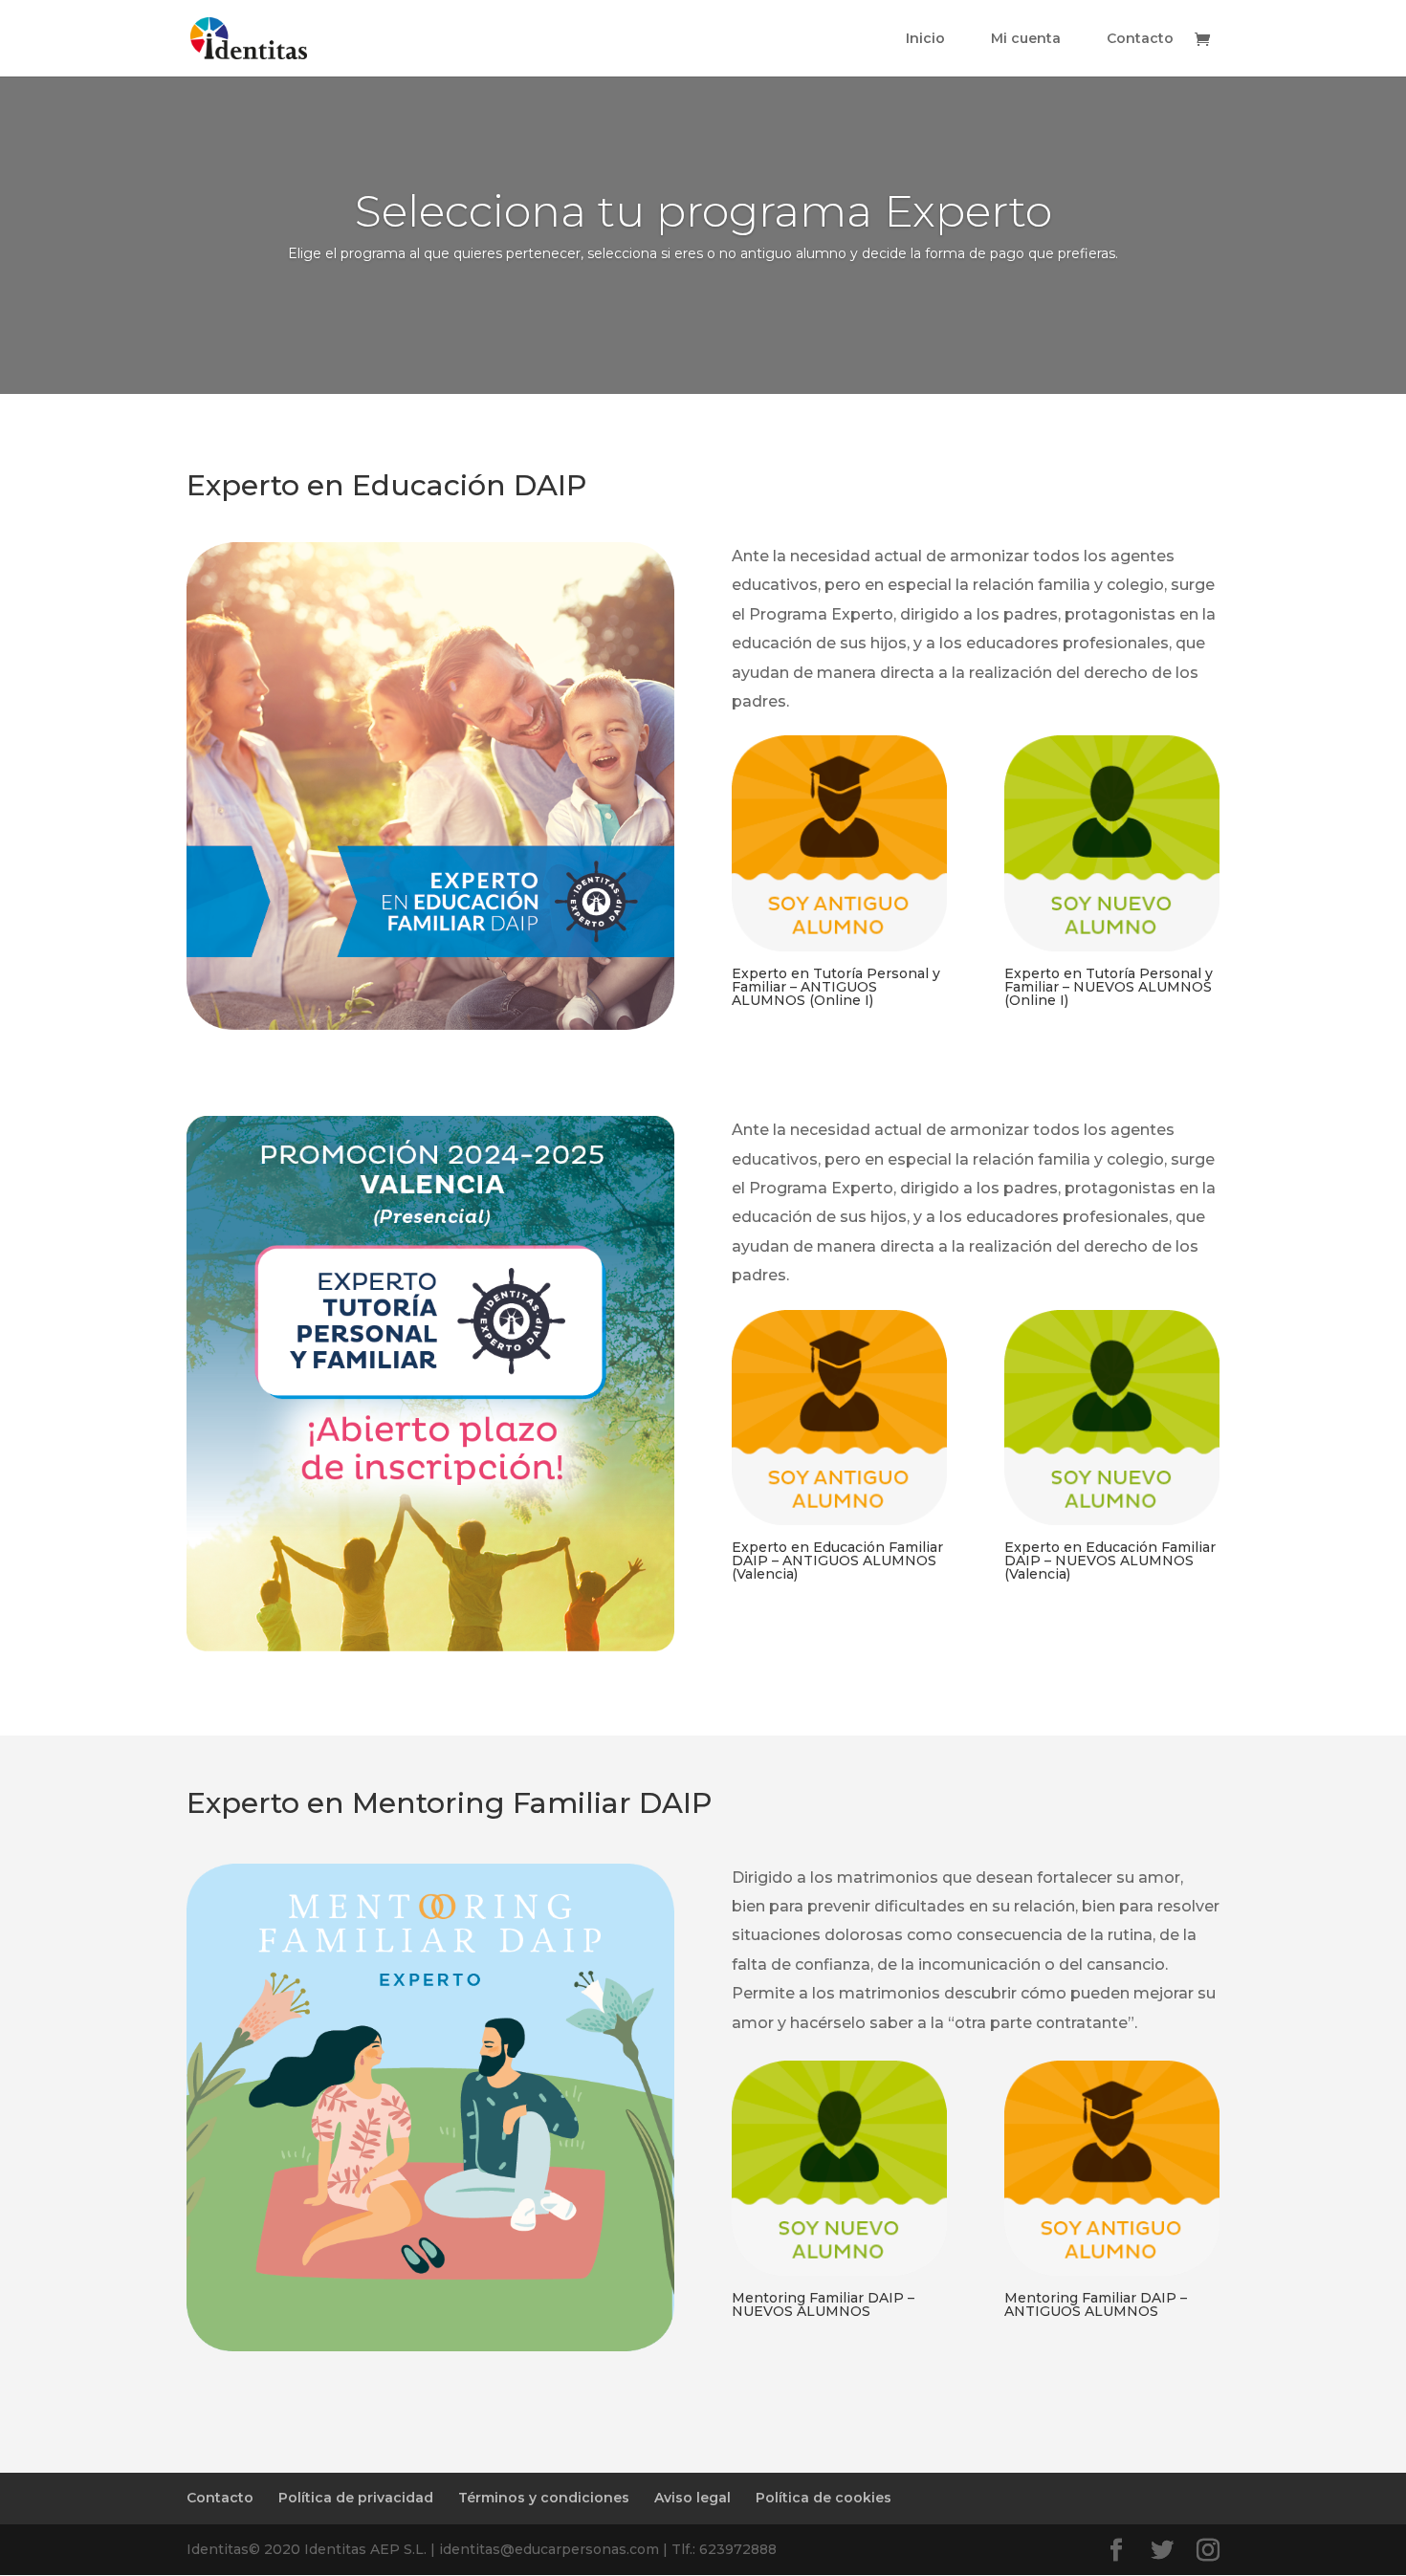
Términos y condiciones (544, 2498)
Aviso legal (692, 2498)
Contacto (1140, 39)
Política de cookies (824, 2498)
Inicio (925, 39)
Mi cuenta (1026, 39)
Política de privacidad (356, 2498)
